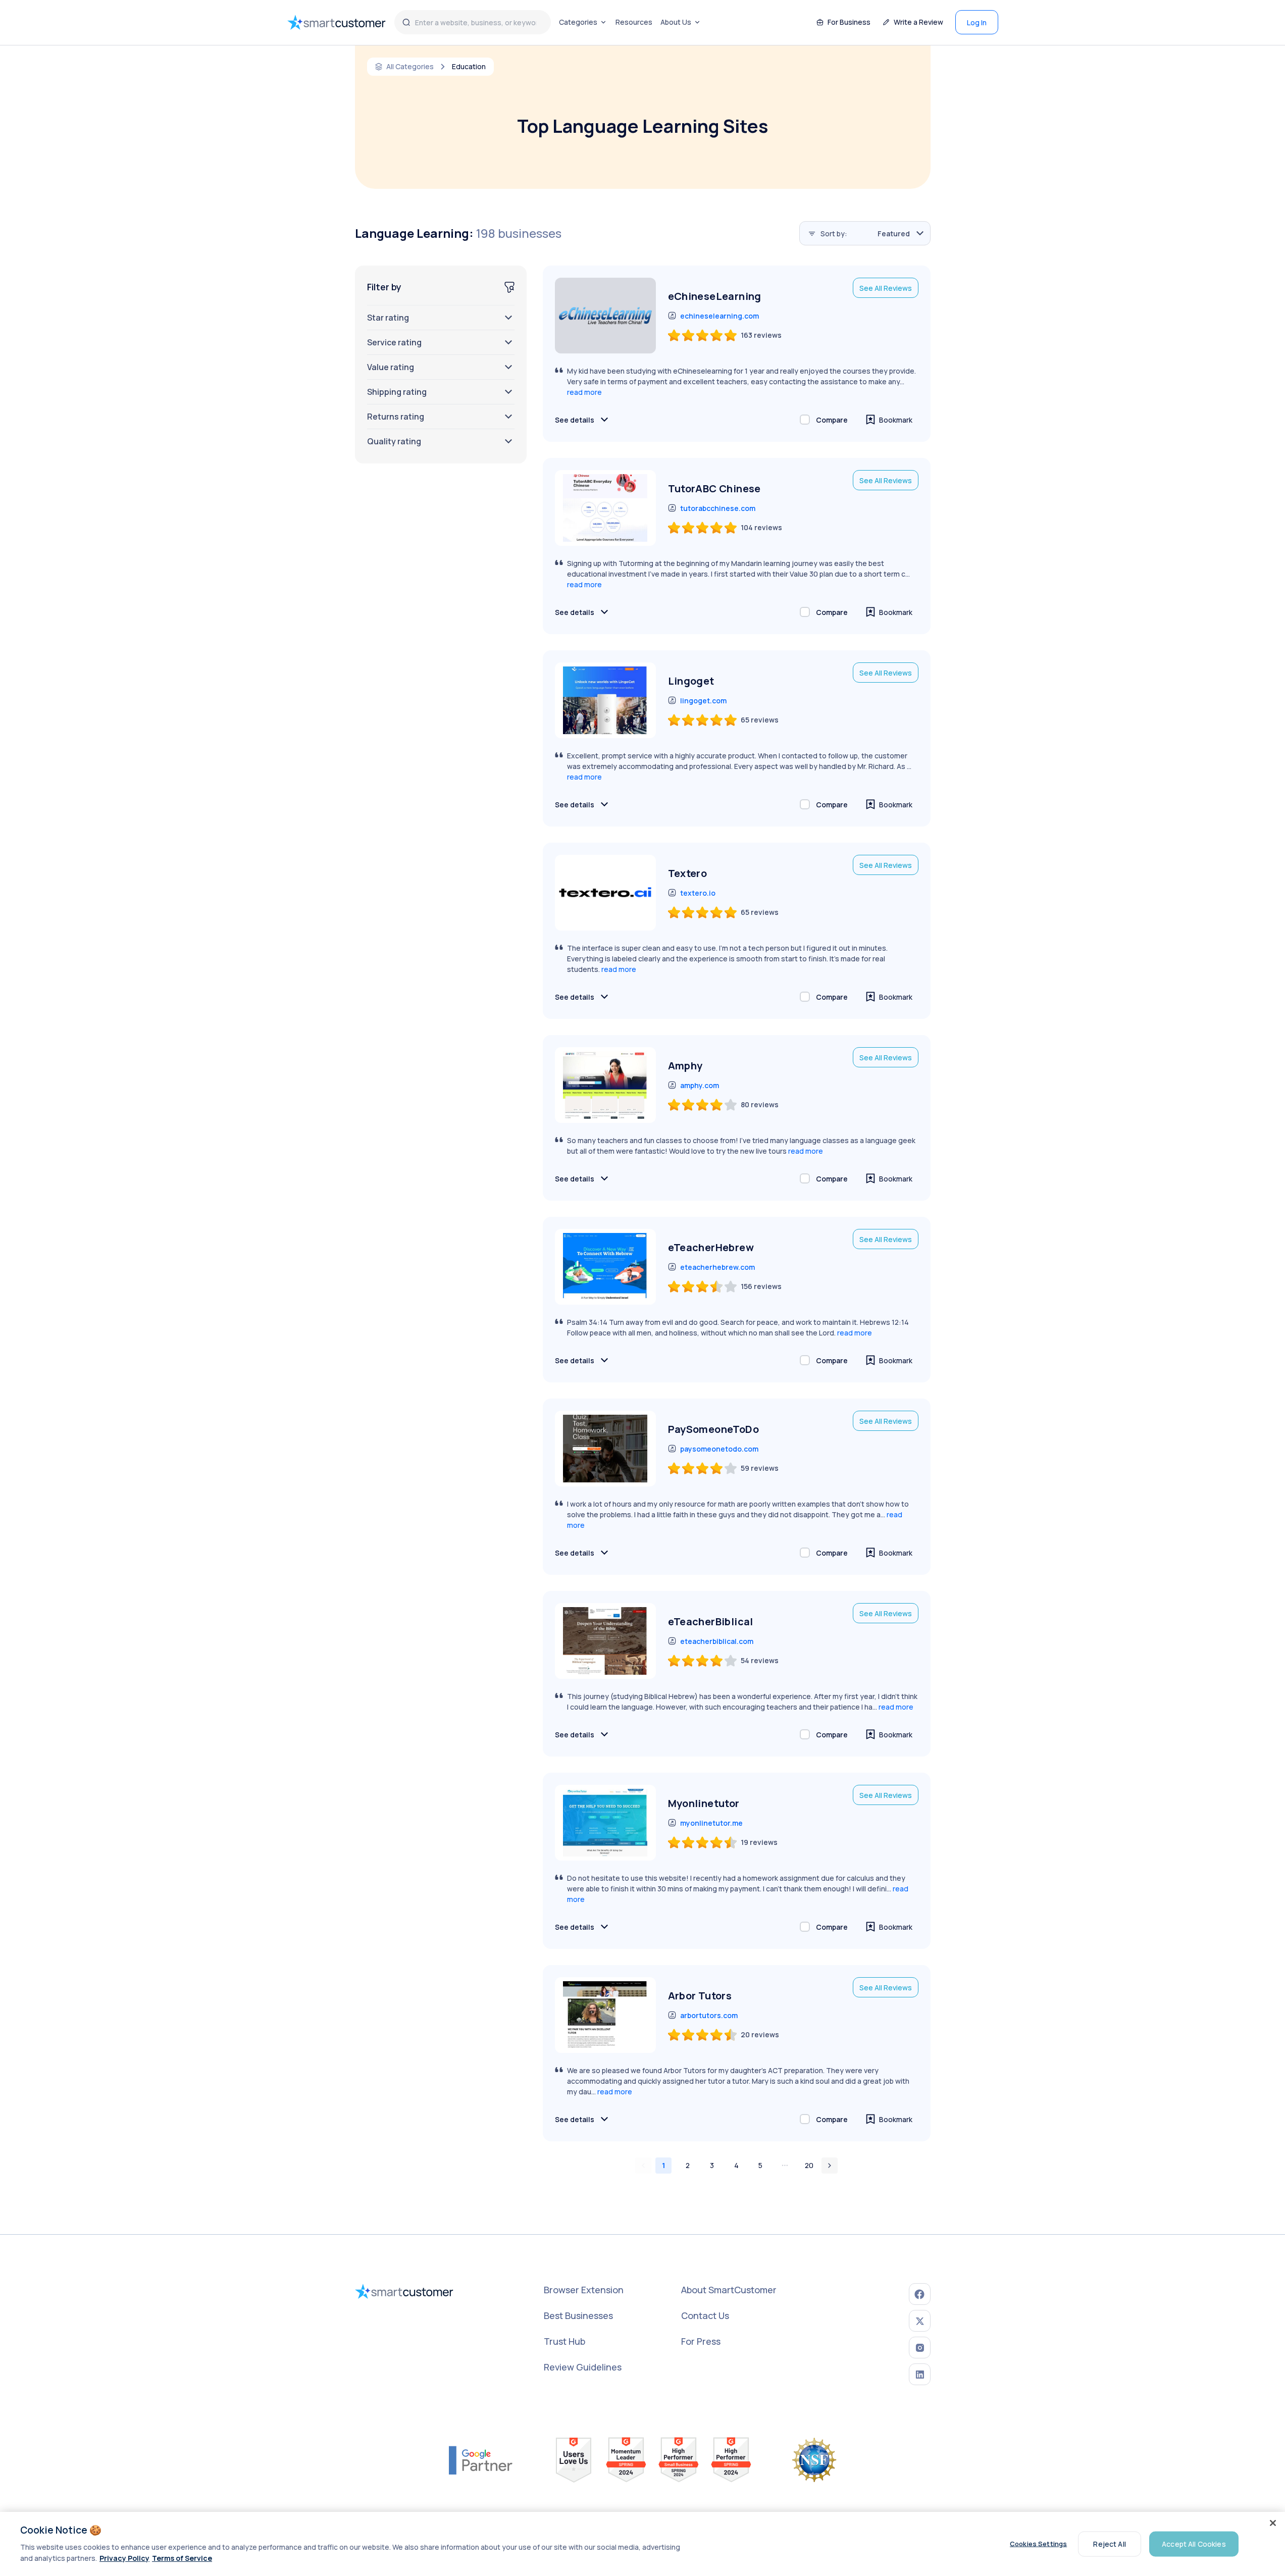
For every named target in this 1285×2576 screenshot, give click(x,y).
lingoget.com (703, 701)
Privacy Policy (124, 2558)
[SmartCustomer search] (406, 22)
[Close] (1273, 2523)
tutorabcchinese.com (718, 508)
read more (584, 392)
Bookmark (896, 420)
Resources (634, 22)
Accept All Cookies (1194, 2543)
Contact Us (705, 2315)
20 (809, 2165)
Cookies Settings (1038, 2544)
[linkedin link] (920, 2374)
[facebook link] (920, 2294)
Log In (977, 22)
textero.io (698, 893)
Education (469, 67)
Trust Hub (564, 2341)
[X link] (920, 2321)
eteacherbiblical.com (717, 1641)
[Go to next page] (830, 2166)
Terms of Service (182, 2558)
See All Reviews (886, 288)
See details (575, 420)
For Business (849, 22)
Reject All (1109, 2543)
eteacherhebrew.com (717, 1267)
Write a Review (918, 22)
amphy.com (700, 1085)
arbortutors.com (709, 2015)
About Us (676, 22)
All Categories (410, 67)
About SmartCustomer (729, 2290)
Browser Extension (584, 2290)
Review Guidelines (583, 2367)
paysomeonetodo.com (719, 1449)
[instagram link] (920, 2348)
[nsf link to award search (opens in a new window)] (814, 2460)
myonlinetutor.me (711, 1823)
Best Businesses (578, 2315)
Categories (578, 22)
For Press (701, 2341)
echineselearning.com (719, 316)
